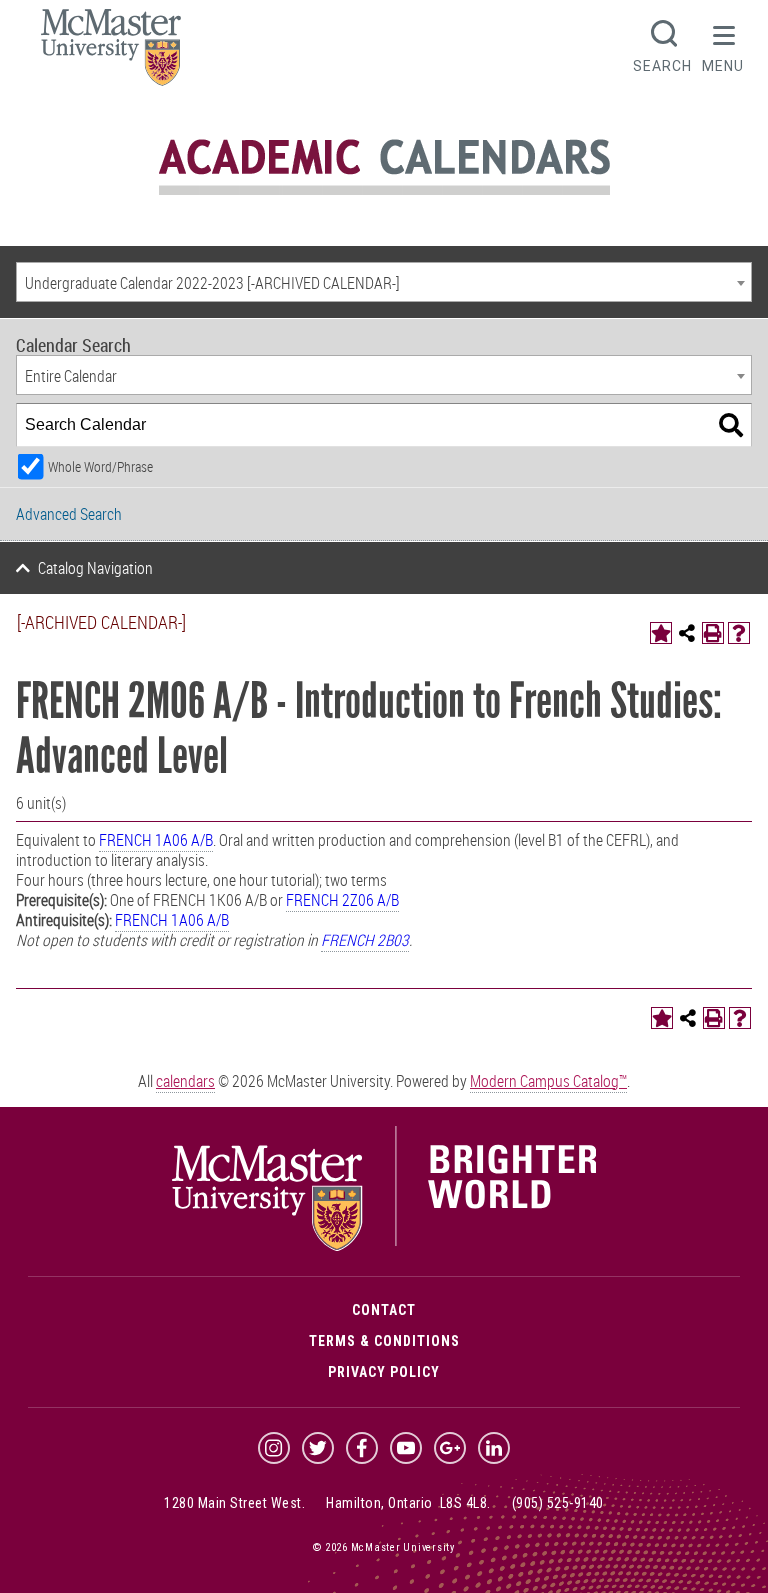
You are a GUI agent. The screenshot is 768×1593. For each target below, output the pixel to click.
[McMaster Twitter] (318, 1448)
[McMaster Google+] (450, 1448)
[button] (723, 44)
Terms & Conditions (384, 1341)
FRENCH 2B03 (365, 940)
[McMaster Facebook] (362, 1448)
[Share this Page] (687, 633)
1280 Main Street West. (234, 1503)
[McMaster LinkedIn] (494, 1448)
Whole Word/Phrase (100, 466)
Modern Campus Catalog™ (548, 1081)
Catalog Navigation (95, 568)
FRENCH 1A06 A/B (156, 840)
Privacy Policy (384, 1372)
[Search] (731, 425)
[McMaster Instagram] (274, 1448)
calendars (185, 1081)
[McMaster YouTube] (406, 1448)
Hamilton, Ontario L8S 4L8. (408, 1503)
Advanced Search (69, 514)
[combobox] (384, 282)
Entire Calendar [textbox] (71, 376)
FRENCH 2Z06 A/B (342, 900)
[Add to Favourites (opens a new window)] (661, 633)
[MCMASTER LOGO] (111, 53)
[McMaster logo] (384, 1246)
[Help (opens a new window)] (739, 633)
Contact (384, 1310)
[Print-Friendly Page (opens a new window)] (713, 633)
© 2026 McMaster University (384, 1547)
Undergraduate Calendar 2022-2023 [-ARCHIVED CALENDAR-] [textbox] (212, 283)
